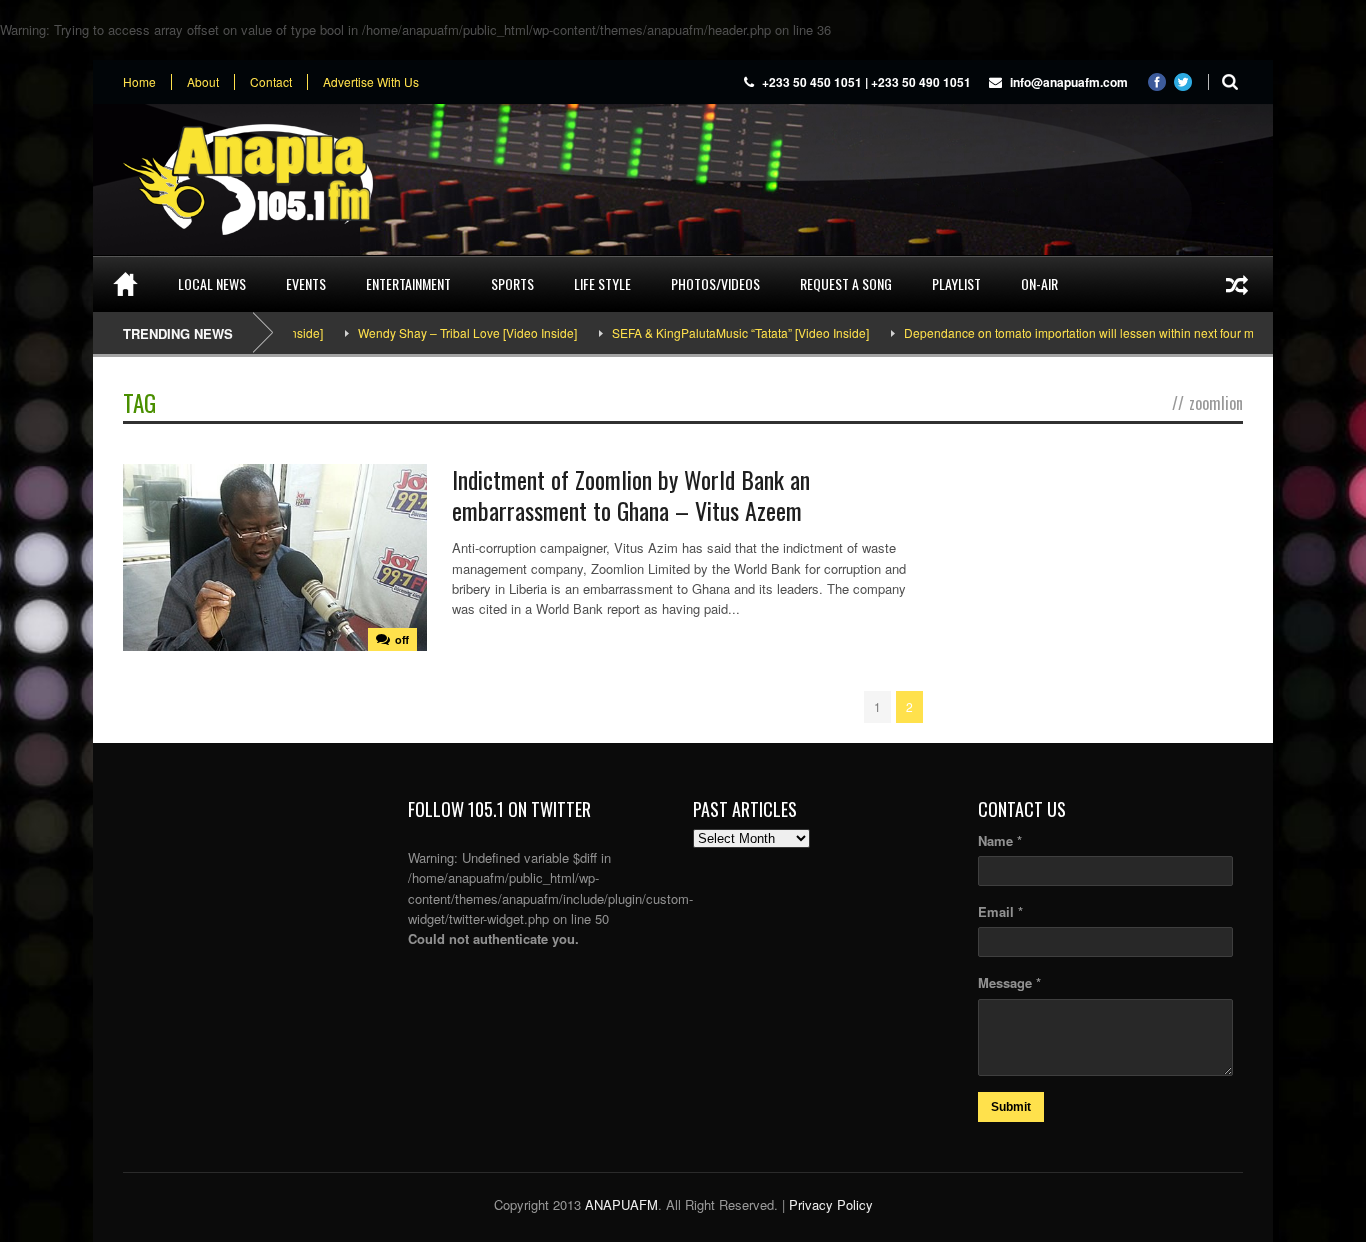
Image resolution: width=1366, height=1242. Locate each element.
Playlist (956, 283)
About (203, 82)
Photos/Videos (715, 283)
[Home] (125, 284)
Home (139, 82)
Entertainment (408, 283)
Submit (1011, 1107)
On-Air (1039, 283)
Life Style (602, 283)
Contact (271, 82)
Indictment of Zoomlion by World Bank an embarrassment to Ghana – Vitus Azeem (631, 494)
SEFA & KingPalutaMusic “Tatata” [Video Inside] (713, 332)
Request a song (846, 283)
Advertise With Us (371, 82)
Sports (512, 283)
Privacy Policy (831, 1204)
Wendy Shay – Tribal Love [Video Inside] (440, 332)
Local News (212, 283)
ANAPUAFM (621, 1204)
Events (306, 283)
